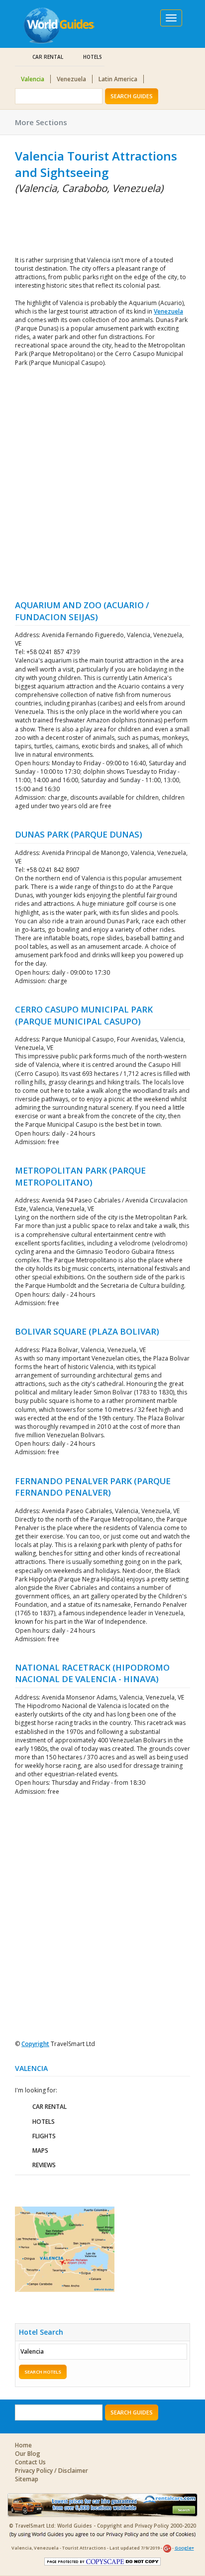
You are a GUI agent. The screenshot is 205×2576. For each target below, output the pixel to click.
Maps (40, 2150)
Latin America (118, 79)
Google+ (184, 2548)
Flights (44, 2136)
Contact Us (30, 2462)
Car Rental (48, 57)
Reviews (44, 2165)
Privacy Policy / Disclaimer (51, 2471)
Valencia (33, 79)
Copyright (35, 2044)
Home (23, 2445)
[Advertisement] (65, 223)
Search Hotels (43, 2372)
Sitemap (27, 2479)
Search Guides (132, 96)
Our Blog (28, 2454)
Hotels (93, 57)
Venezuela (71, 79)
